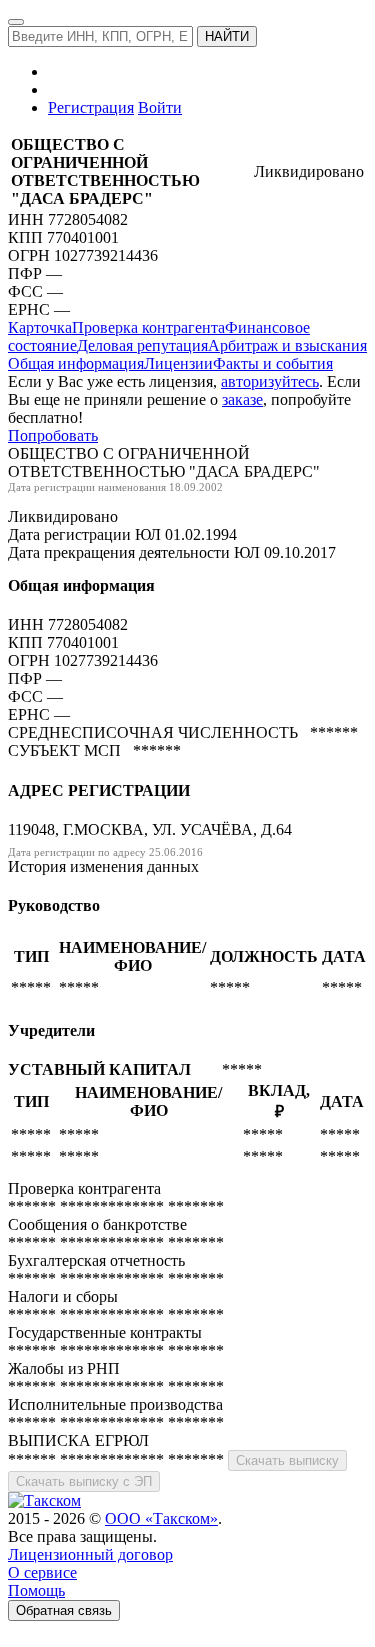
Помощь (36, 1590)
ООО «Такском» (161, 1518)
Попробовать (53, 435)
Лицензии (178, 363)
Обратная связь (64, 1610)
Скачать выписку (287, 1460)
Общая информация (76, 363)
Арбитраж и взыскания (287, 345)
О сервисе (42, 1572)
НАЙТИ (227, 36)
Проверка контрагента (148, 327)
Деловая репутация (142, 345)
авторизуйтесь (270, 381)
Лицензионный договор (90, 1554)
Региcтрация (91, 107)
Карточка (40, 327)
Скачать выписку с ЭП (84, 1481)
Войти (160, 107)
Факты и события (273, 363)
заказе (242, 399)
